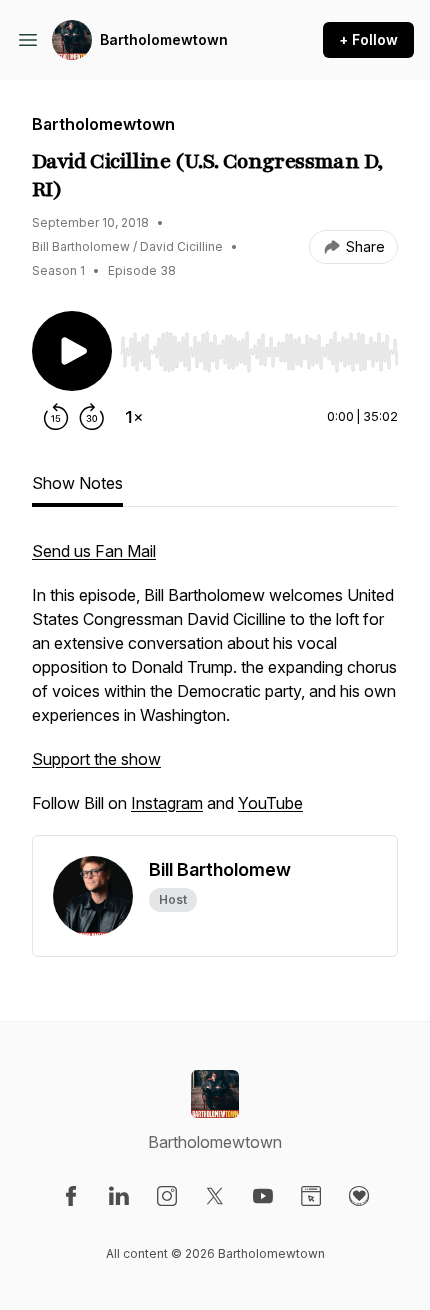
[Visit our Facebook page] (71, 1196)
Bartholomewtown (164, 39)
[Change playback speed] (134, 417)
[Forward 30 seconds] (92, 417)
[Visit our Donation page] (359, 1196)
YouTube (270, 803)
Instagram (167, 803)
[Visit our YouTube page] (263, 1196)
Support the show (96, 759)
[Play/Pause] (72, 351)
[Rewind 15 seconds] (56, 417)
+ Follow (368, 39)
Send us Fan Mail (94, 551)
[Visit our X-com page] (215, 1196)
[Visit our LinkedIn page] (119, 1196)
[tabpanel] (215, 687)
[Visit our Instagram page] (167, 1196)
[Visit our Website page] (311, 1196)
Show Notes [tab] (77, 483)
